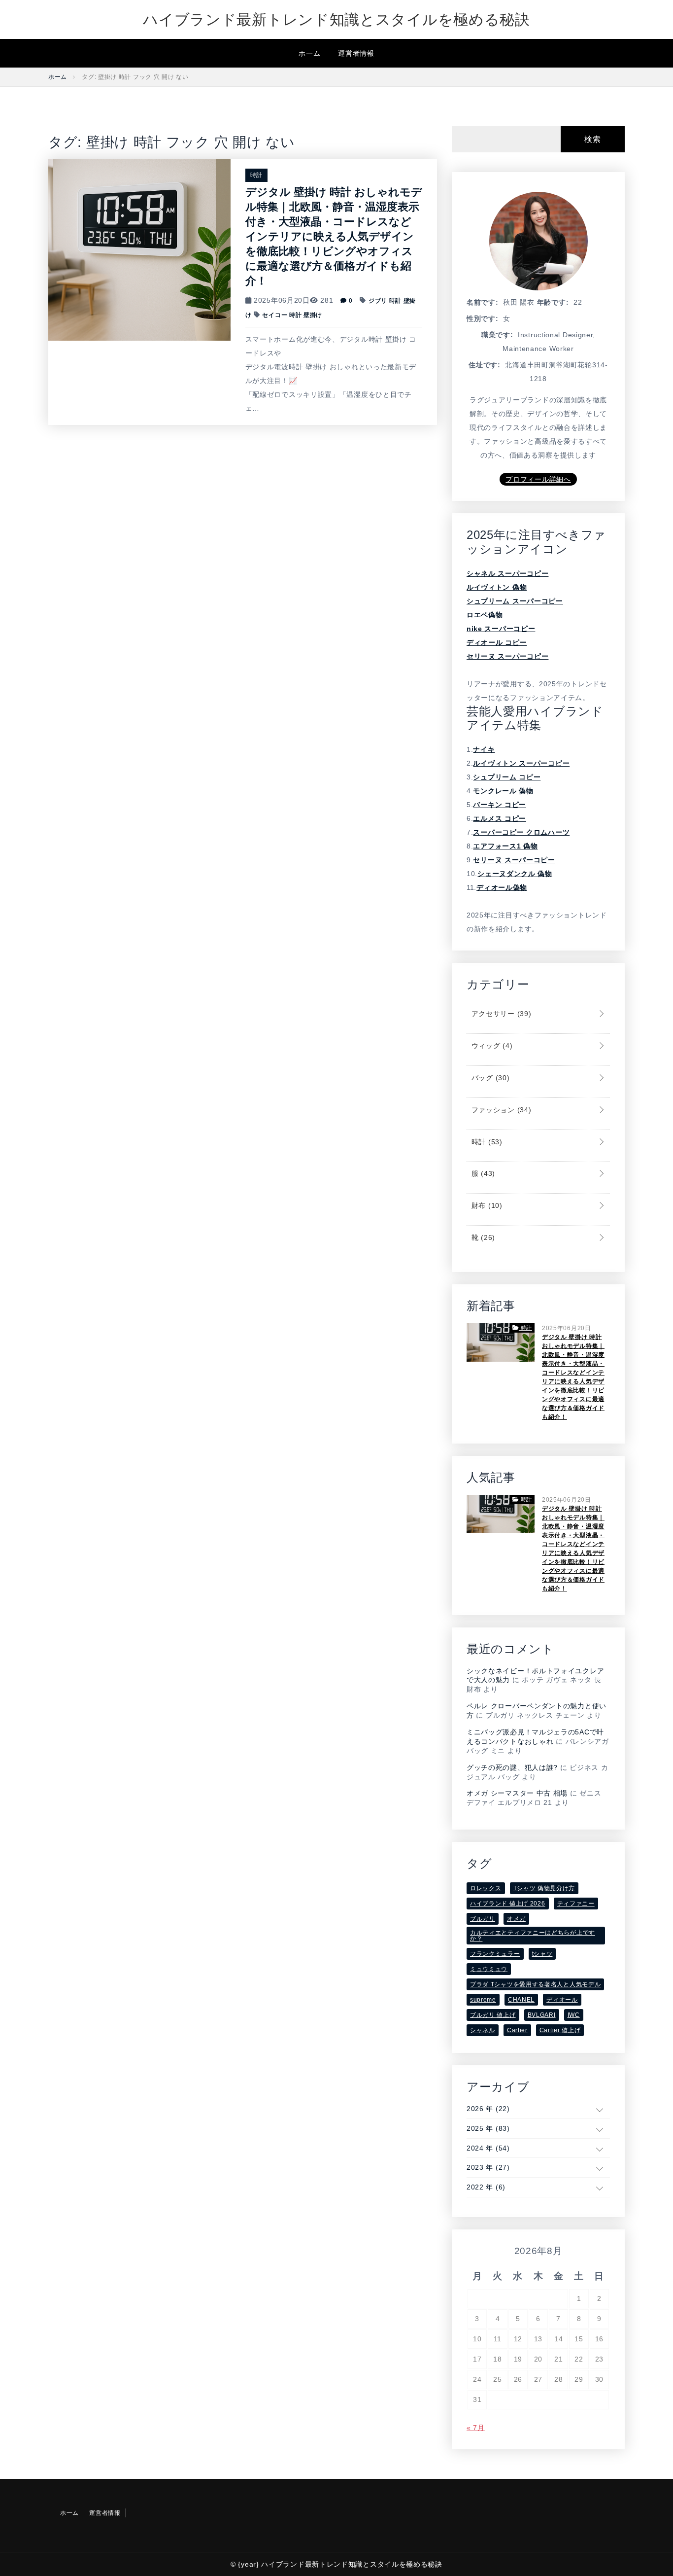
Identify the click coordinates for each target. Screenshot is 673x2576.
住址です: (485, 365)
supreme (483, 2000)
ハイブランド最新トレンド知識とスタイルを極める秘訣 (336, 19)
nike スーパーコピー (501, 629)
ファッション (500, 1110)
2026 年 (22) (488, 2109)
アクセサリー (500, 1014)
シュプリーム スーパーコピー (515, 601)
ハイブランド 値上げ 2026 (508, 1904)
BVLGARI (542, 2015)
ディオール (562, 2000)
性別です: (483, 318)
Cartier (517, 2030)
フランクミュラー (495, 1954)
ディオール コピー (497, 642)
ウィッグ (491, 1046)
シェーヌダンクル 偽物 (515, 874)
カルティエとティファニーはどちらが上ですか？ (533, 1936)
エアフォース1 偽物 (505, 846)
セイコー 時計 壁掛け (292, 315)
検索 (592, 139)
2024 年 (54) (488, 2148)
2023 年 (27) (488, 2167)
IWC (574, 2015)
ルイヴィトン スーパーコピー (521, 763)
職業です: (497, 335)
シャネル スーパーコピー (507, 573)
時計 (256, 175)
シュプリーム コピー (507, 777)
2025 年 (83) (488, 2128)
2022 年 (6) (486, 2187)
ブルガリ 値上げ (493, 2015)
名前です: (483, 302)
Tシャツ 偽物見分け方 (544, 1888)
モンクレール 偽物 (503, 791)
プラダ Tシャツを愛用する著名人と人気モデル (535, 1984)
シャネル (483, 2030)
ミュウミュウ (489, 1969)
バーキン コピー (500, 805)
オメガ (516, 1919)
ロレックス (486, 1888)
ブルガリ (483, 1919)
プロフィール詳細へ (538, 479)
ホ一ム (309, 53)
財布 (486, 1205)
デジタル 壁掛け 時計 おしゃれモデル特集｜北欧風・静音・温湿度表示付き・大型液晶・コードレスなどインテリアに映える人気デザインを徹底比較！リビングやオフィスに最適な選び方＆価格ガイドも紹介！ (334, 236)
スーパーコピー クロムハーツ (521, 832)
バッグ (489, 1078)
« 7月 (476, 2428)
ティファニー (576, 1904)
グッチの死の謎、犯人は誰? (512, 1767)
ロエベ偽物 (485, 615)
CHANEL (521, 2000)
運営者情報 (356, 53)
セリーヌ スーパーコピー (507, 656)
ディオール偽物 (502, 887)
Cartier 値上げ (560, 2030)
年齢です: (553, 302)
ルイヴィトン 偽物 (497, 587)
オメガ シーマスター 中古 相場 (517, 1793)
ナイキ (484, 749)
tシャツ (542, 1954)
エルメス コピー (500, 818)
